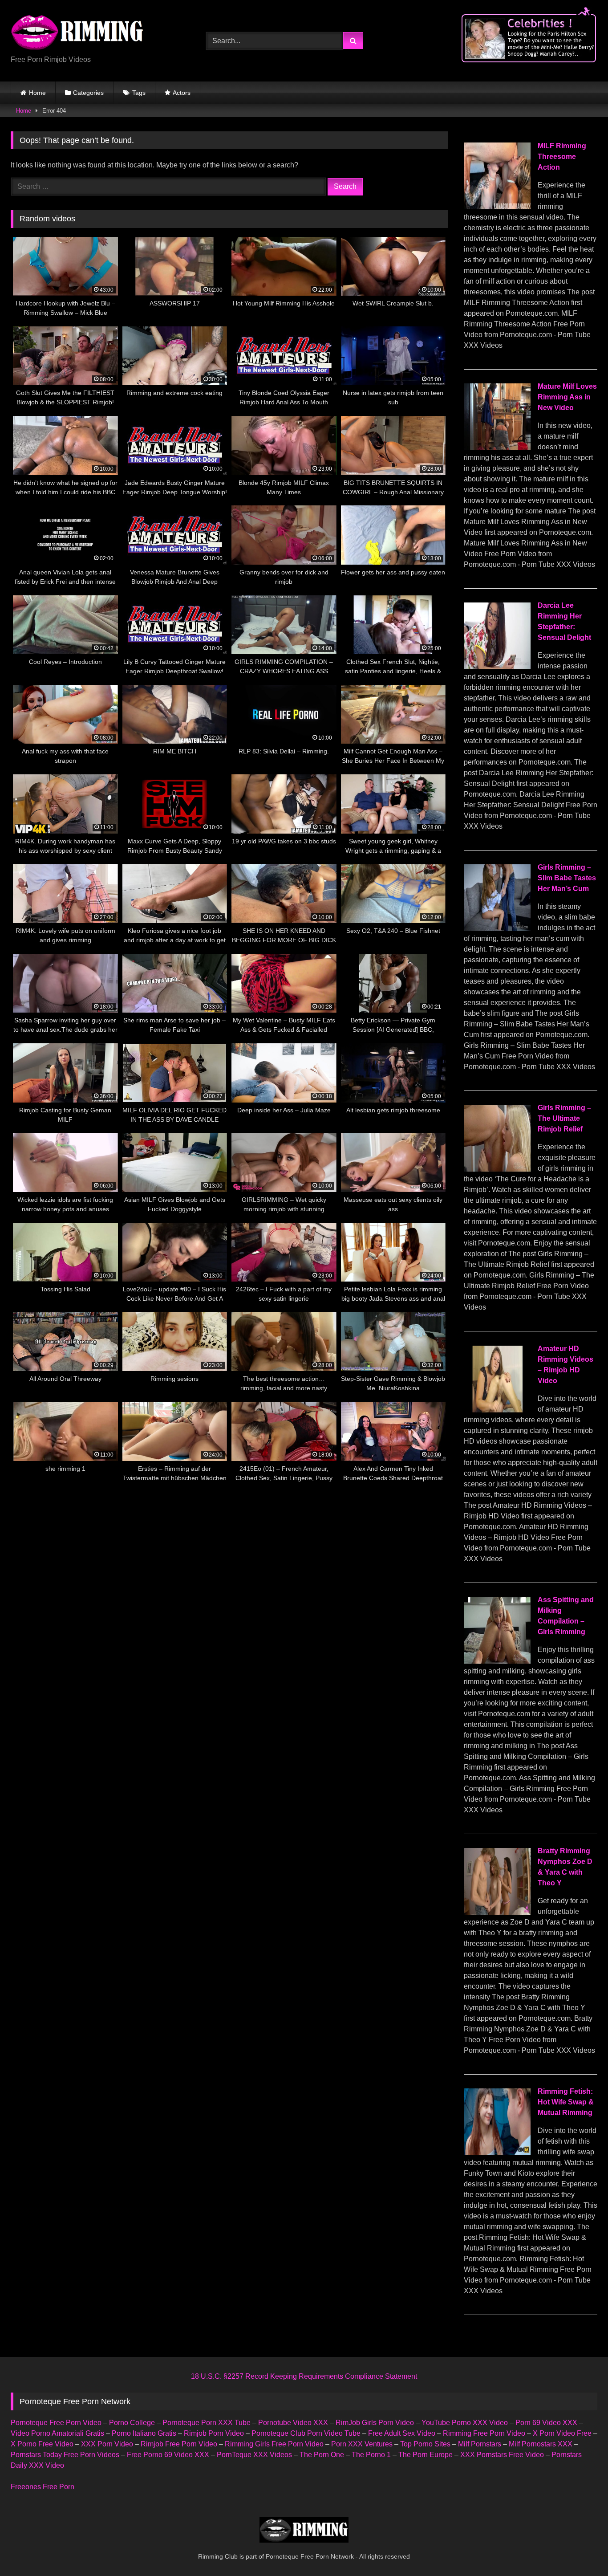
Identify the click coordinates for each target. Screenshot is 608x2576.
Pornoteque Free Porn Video (56, 2423)
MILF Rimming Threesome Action (562, 157)
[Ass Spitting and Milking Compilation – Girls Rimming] (497, 1661)
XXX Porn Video (107, 2444)
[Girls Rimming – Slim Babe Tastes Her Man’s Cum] (497, 929)
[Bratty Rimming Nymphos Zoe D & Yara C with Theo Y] (497, 1912)
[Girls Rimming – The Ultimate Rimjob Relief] (497, 1169)
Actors (182, 93)
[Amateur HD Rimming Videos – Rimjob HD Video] (497, 1410)
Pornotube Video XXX (293, 2423)
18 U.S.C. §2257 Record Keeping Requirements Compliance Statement (304, 2376)
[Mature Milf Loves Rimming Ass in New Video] (497, 448)
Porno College (132, 2423)
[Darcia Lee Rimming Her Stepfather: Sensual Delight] (497, 667)
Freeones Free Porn (43, 2487)
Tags (139, 93)
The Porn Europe (426, 2455)
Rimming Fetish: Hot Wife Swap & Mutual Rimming (566, 2102)
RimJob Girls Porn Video (375, 2423)
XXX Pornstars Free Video (502, 2455)
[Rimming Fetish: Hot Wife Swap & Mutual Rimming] (497, 2153)
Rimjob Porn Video (214, 2433)
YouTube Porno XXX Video (465, 2423)
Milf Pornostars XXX (541, 2444)
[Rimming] (77, 33)
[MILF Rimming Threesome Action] (497, 207)
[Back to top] (580, 2550)
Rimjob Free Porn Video (179, 2444)
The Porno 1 (371, 2455)
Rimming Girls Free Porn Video (274, 2444)
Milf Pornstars (480, 2444)
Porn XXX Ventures (362, 2444)
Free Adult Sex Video (402, 2433)
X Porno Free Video (42, 2444)
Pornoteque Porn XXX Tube (207, 2423)
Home (37, 93)
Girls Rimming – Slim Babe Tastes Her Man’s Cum (567, 878)
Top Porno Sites (425, 2444)
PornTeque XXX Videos (254, 2455)
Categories (88, 93)
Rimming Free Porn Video (484, 2433)
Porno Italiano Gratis (144, 2433)
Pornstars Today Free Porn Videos (65, 2455)
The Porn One (322, 2455)
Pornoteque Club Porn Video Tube (306, 2433)
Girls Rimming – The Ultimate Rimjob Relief (564, 1118)
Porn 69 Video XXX (546, 2423)
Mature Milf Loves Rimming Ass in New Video (567, 397)
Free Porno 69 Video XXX (168, 2455)
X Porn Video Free (562, 2433)
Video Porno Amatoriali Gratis (57, 2433)
